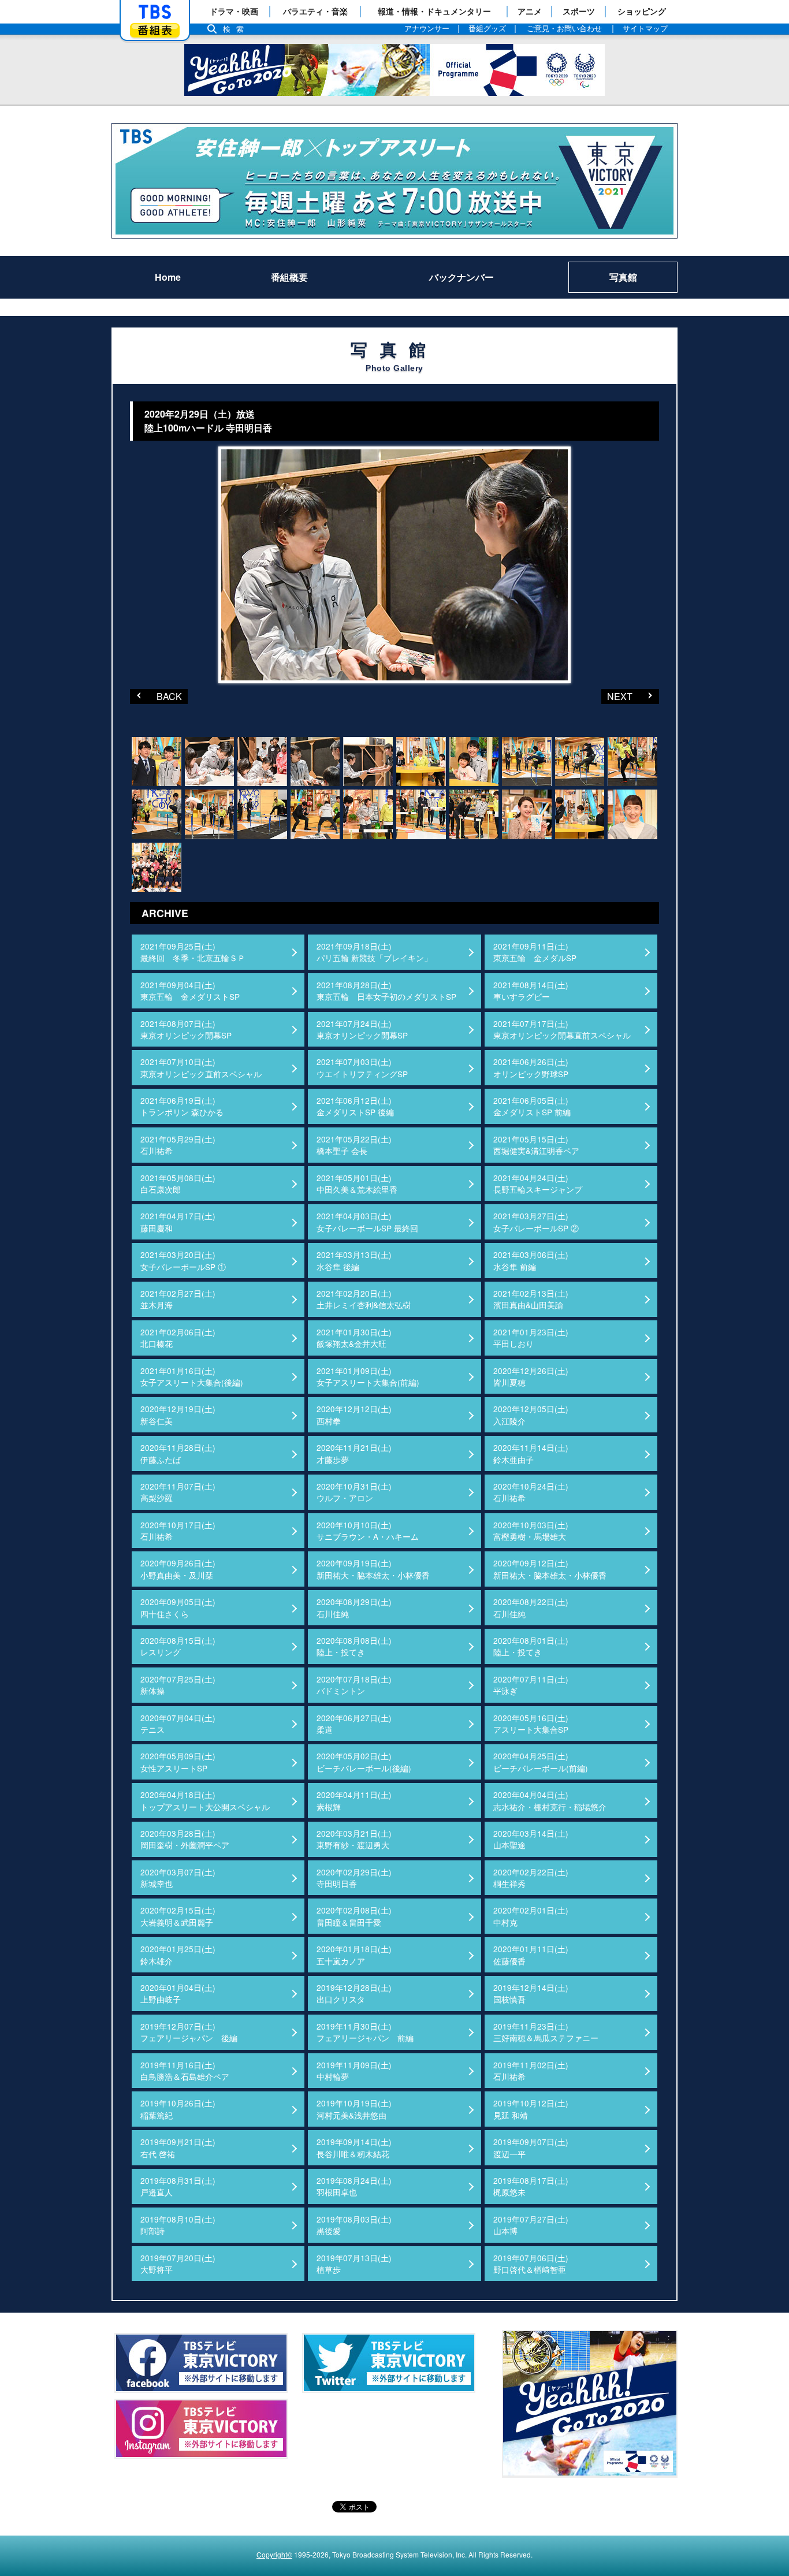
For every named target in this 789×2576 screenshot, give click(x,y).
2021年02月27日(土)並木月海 (178, 1299)
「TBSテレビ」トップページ (155, 12)
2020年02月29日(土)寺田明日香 (354, 1878)
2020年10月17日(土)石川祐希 (178, 1531)
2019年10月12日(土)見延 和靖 (531, 2109)
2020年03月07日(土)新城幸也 (178, 1878)
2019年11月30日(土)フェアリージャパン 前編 (365, 2032)
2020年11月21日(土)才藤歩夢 (354, 1453)
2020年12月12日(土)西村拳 (354, 1414)
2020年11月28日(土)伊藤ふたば (178, 1453)
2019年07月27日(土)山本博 (531, 2225)
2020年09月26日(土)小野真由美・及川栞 (178, 1569)
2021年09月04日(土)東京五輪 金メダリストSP (190, 991)
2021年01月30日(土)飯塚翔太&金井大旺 (354, 1338)
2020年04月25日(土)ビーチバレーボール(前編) (541, 1762)
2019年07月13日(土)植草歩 (354, 2264)
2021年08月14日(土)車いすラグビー (531, 991)
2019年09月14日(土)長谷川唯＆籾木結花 (354, 2147)
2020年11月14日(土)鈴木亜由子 (531, 1453)
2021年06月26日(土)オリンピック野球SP (531, 1067)
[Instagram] (201, 2429)
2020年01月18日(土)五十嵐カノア (354, 1955)
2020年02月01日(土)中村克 (531, 1916)
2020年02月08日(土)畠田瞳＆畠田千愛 (354, 1916)
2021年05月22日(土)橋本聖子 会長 (354, 1145)
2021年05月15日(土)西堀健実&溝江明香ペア (536, 1145)
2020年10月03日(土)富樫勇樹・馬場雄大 (531, 1531)
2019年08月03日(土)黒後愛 (354, 2225)
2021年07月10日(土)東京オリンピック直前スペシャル (201, 1067)
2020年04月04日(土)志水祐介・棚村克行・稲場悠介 (550, 1800)
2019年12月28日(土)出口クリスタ (354, 1993)
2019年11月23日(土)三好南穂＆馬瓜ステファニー (546, 2032)
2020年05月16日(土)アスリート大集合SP (531, 1723)
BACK (156, 696)
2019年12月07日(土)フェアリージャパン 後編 (189, 2032)
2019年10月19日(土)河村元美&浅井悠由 (354, 2109)
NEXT (617, 696)
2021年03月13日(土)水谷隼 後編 (354, 1260)
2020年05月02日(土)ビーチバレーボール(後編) (364, 1762)
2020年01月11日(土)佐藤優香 (531, 1955)
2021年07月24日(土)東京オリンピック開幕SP (362, 1029)
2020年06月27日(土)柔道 (354, 1723)
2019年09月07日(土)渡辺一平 (531, 2147)
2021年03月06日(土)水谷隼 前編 (531, 1260)
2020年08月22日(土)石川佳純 (531, 1607)
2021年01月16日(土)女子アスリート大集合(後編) (192, 1376)
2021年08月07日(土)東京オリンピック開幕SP (186, 1029)
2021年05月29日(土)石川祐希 (178, 1145)
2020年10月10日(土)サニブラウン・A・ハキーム (368, 1531)
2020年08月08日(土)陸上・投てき (354, 1646)
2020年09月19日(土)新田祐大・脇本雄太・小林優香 (373, 1569)
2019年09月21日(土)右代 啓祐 (178, 2147)
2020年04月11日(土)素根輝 (354, 1800)
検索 (236, 29)
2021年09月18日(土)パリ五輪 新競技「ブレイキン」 (374, 952)
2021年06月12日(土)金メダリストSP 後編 (355, 1106)
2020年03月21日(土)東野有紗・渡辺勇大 (354, 1839)
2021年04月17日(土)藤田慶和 (178, 1222)
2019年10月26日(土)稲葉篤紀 (178, 2109)
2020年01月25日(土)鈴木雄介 (178, 1955)
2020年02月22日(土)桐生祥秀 (531, 1878)
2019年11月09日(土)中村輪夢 (354, 2071)
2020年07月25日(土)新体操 (178, 1685)
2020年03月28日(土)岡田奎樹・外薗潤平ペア (185, 1839)
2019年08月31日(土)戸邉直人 (178, 2186)
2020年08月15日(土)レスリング (178, 1646)
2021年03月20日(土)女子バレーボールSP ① (183, 1260)
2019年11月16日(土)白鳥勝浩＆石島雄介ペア (185, 2071)
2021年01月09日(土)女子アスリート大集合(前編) (368, 1376)
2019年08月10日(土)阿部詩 (178, 2225)
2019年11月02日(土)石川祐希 (531, 2071)
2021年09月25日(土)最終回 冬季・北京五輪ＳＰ (193, 952)
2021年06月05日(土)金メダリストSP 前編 (532, 1106)
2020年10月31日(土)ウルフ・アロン (354, 1492)
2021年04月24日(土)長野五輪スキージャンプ (538, 1183)
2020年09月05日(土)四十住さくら (178, 1607)
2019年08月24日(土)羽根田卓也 (354, 2186)
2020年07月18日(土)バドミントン (354, 1685)
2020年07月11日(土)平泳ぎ (531, 1685)
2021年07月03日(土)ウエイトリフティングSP (362, 1067)
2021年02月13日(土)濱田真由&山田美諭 (531, 1299)
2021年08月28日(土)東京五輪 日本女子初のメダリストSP (386, 991)
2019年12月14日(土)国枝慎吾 (531, 1993)
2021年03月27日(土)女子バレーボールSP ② (536, 1222)
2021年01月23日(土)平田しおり (531, 1338)
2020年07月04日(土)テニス (178, 1723)
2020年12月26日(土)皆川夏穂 (531, 1376)
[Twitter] (389, 2363)
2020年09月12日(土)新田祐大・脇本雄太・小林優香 (550, 1569)
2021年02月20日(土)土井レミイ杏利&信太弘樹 (364, 1299)
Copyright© (274, 2554)
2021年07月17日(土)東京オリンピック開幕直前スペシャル (562, 1029)
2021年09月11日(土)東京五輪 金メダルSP (535, 952)
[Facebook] (201, 2363)
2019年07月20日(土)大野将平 (178, 2264)
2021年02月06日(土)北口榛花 (178, 1338)
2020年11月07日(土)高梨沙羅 (178, 1492)
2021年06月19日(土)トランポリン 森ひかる (182, 1106)
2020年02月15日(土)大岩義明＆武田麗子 (178, 1916)
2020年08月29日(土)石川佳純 (354, 1607)
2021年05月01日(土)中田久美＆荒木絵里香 (357, 1183)
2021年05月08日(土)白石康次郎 (178, 1183)
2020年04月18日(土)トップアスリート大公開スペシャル (205, 1800)
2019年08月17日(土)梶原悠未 (531, 2186)
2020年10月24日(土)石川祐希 (531, 1492)
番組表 (155, 30)
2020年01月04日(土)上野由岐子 (178, 1993)
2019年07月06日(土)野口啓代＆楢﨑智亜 (531, 2264)
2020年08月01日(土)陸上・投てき (531, 1646)
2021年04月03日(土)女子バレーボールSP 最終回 (367, 1222)
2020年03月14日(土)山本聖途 (531, 1839)
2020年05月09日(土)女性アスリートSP (178, 1762)
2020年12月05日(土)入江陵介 (531, 1414)
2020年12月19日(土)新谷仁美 (178, 1414)
